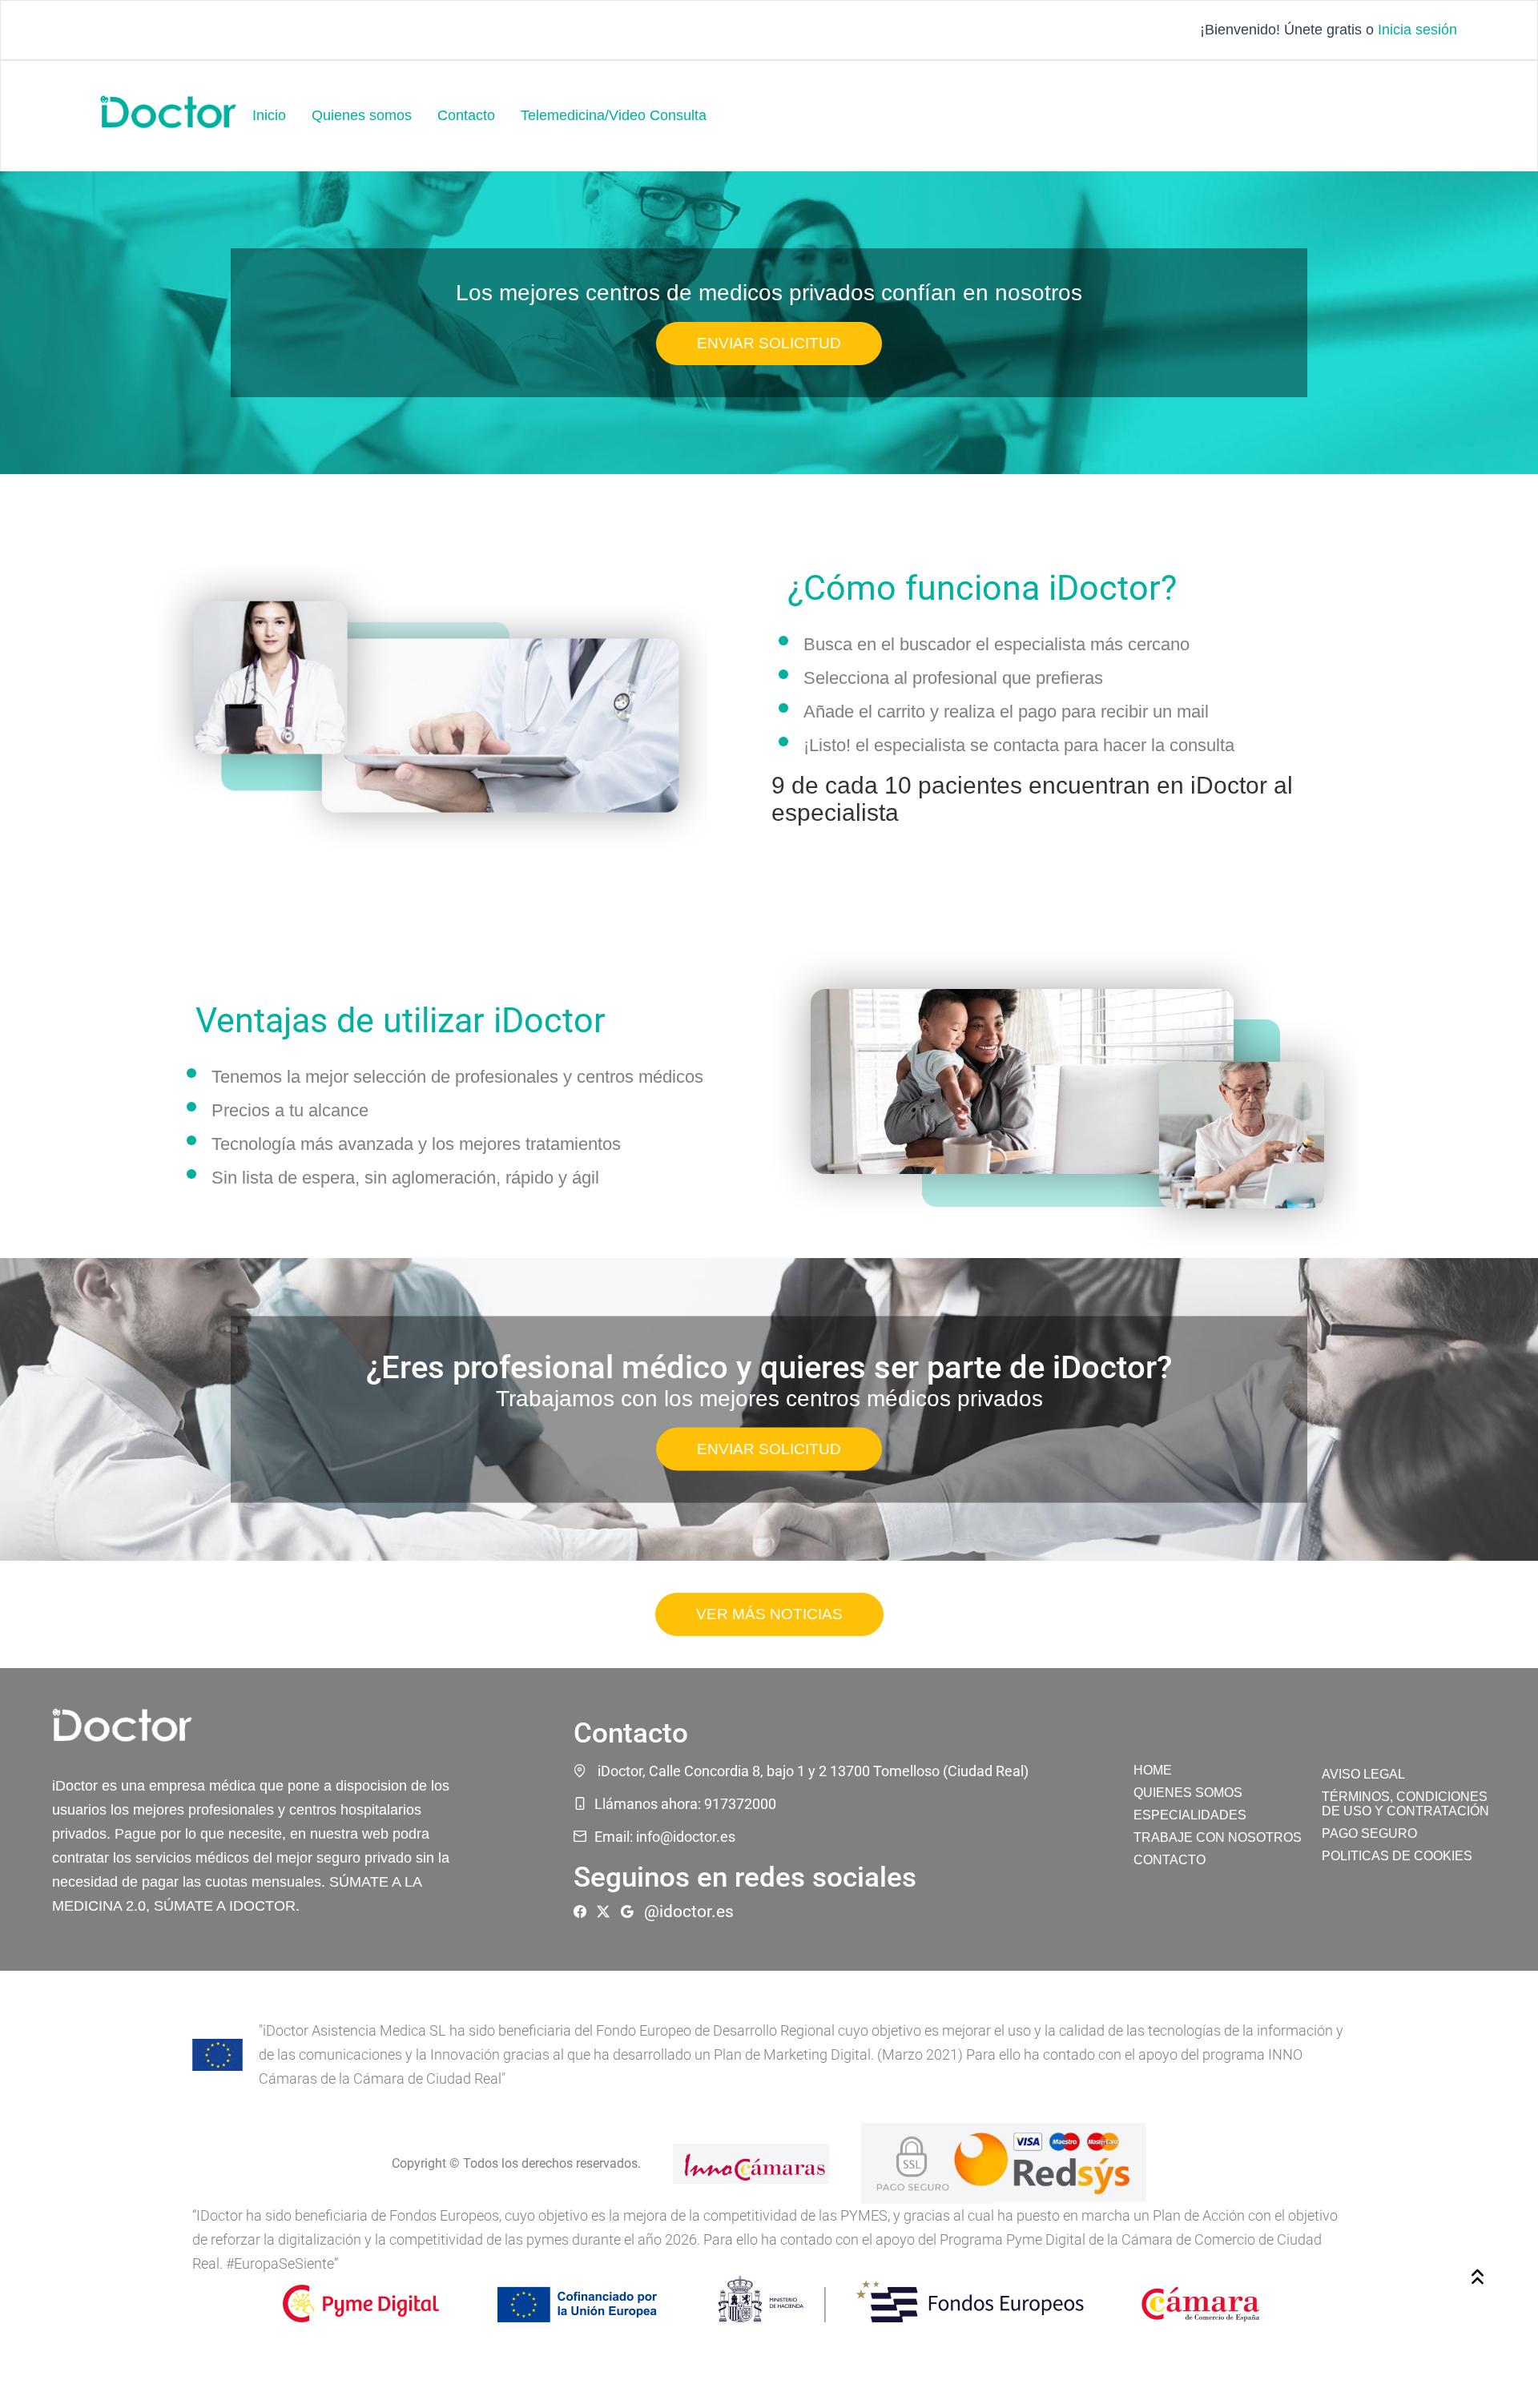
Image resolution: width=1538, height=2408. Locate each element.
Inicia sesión (1417, 30)
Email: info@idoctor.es (665, 1837)
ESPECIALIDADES (1190, 1815)
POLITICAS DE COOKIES (1397, 1856)
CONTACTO (1170, 1860)
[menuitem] (269, 116)
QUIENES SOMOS (1188, 1793)
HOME (1153, 1770)
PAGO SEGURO (1369, 1833)
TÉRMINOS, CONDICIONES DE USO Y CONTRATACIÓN (1405, 1804)
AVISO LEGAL (1363, 1774)
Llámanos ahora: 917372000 (685, 1804)
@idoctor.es (689, 1912)
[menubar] (479, 116)
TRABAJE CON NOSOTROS (1218, 1837)
